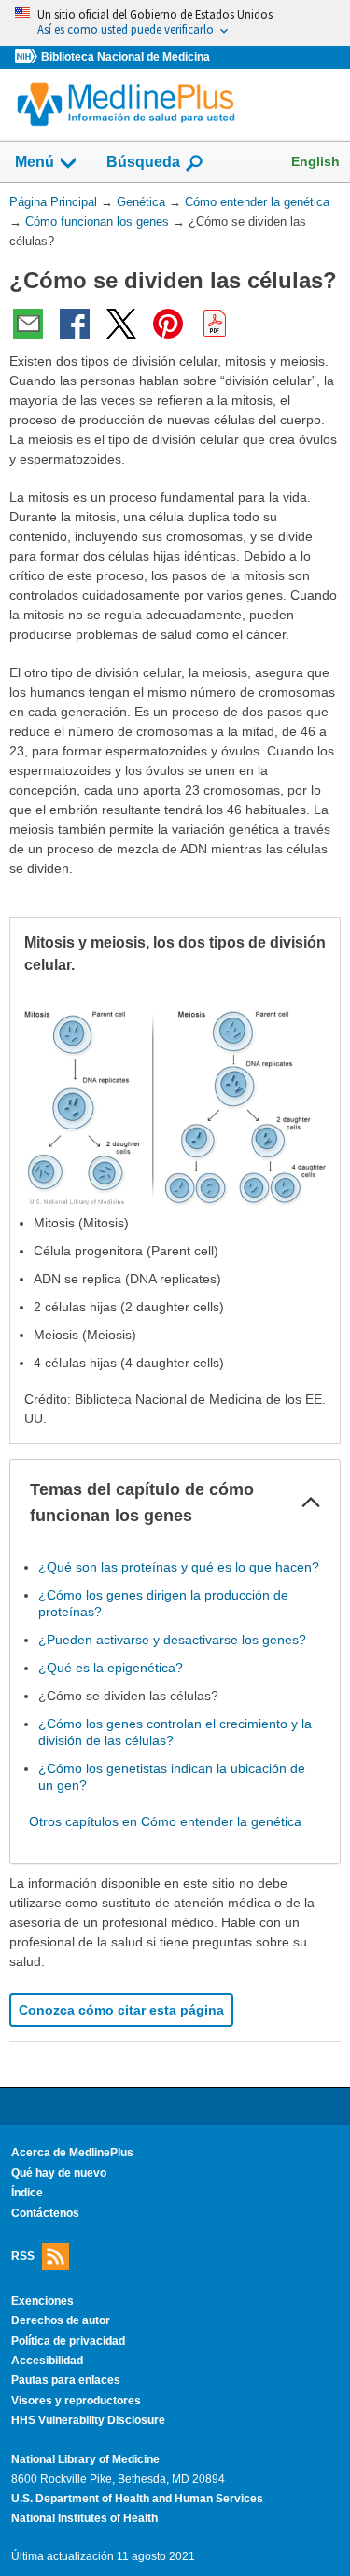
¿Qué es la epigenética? (111, 1668)
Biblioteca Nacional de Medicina (126, 57)
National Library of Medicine (85, 2459)
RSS (23, 2256)
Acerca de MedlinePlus (72, 2153)
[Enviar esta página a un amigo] (28, 324)
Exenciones (42, 2301)
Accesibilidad (47, 2361)
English (315, 161)
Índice (27, 2193)
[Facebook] (75, 324)
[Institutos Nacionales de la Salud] (28, 57)
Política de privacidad (68, 2341)
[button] (311, 1503)
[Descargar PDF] (215, 324)
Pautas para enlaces (66, 2380)
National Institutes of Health (84, 2518)
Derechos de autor (61, 2320)
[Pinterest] (168, 324)
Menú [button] (35, 162)
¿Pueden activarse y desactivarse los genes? (172, 1640)
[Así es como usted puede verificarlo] (175, 23)
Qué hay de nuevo (59, 2173)
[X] (121, 324)
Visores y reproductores (76, 2401)
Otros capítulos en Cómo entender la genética (165, 1821)
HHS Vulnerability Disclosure (88, 2420)
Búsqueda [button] (143, 167)
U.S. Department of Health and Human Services (137, 2499)
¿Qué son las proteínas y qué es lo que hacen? (179, 1567)
